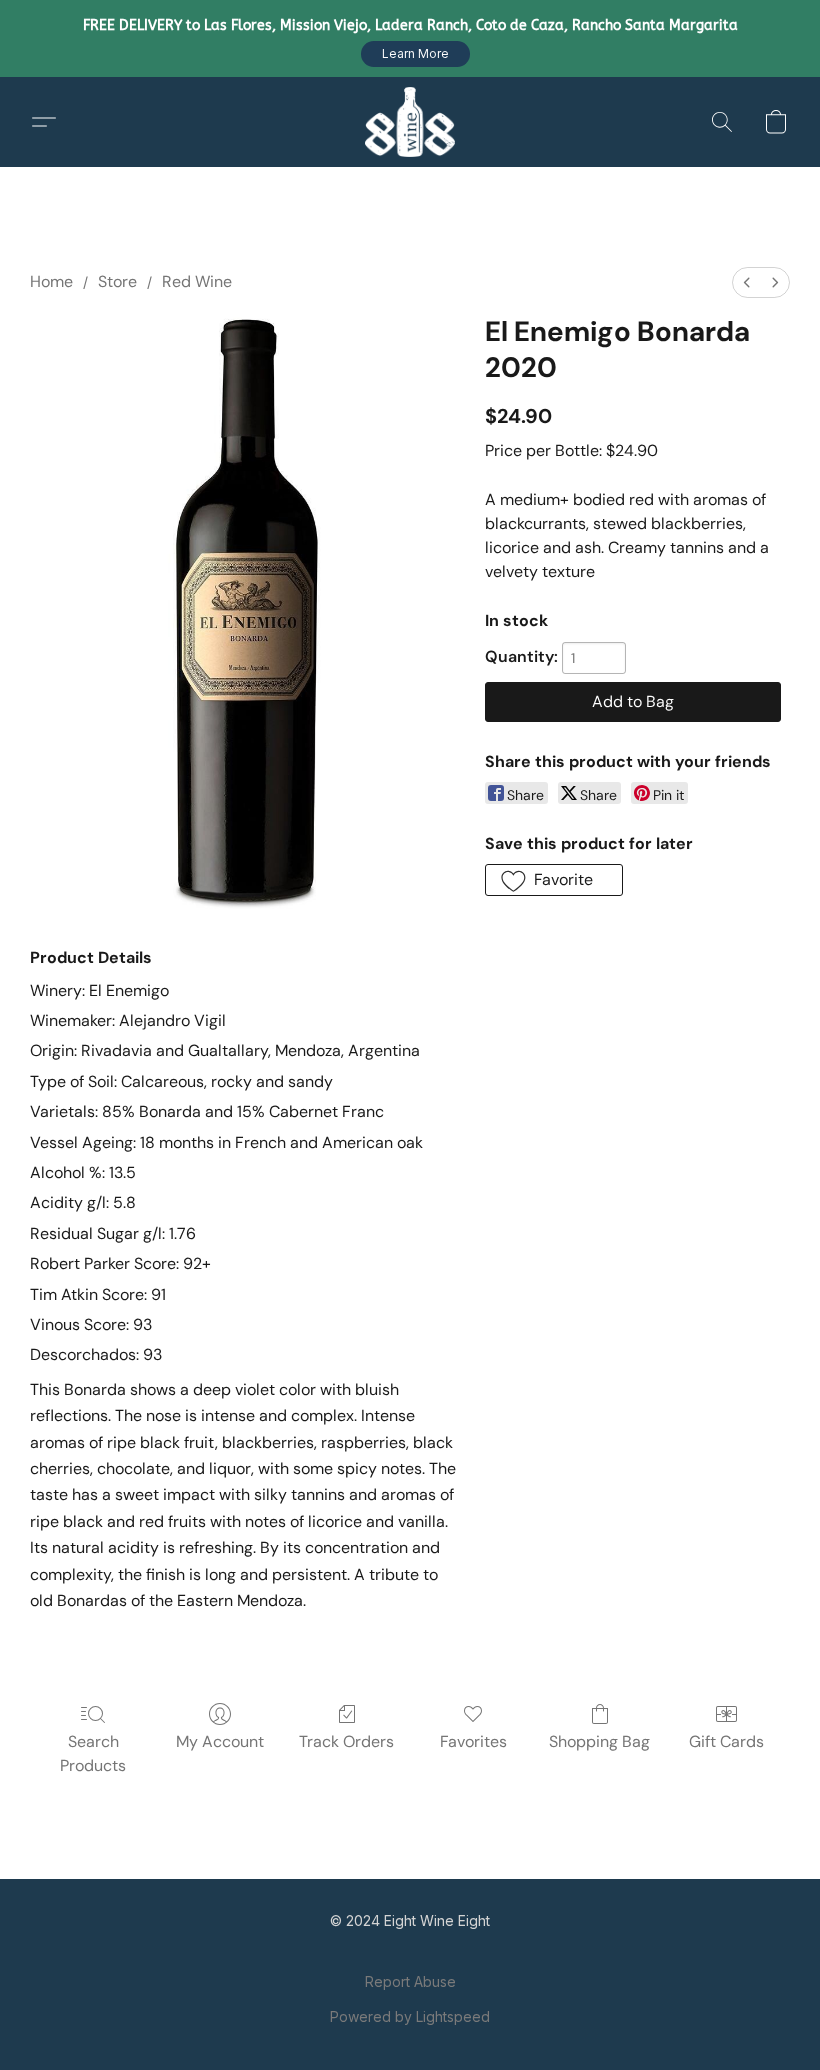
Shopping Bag (599, 1741)
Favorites (473, 1741)
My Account (220, 1741)
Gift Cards (726, 1741)
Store (117, 281)
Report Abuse (410, 1981)
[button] (415, 54)
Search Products (93, 1753)
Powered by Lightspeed (410, 2016)
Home (51, 281)
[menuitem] (747, 282)
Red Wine (197, 281)
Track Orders (346, 1741)
